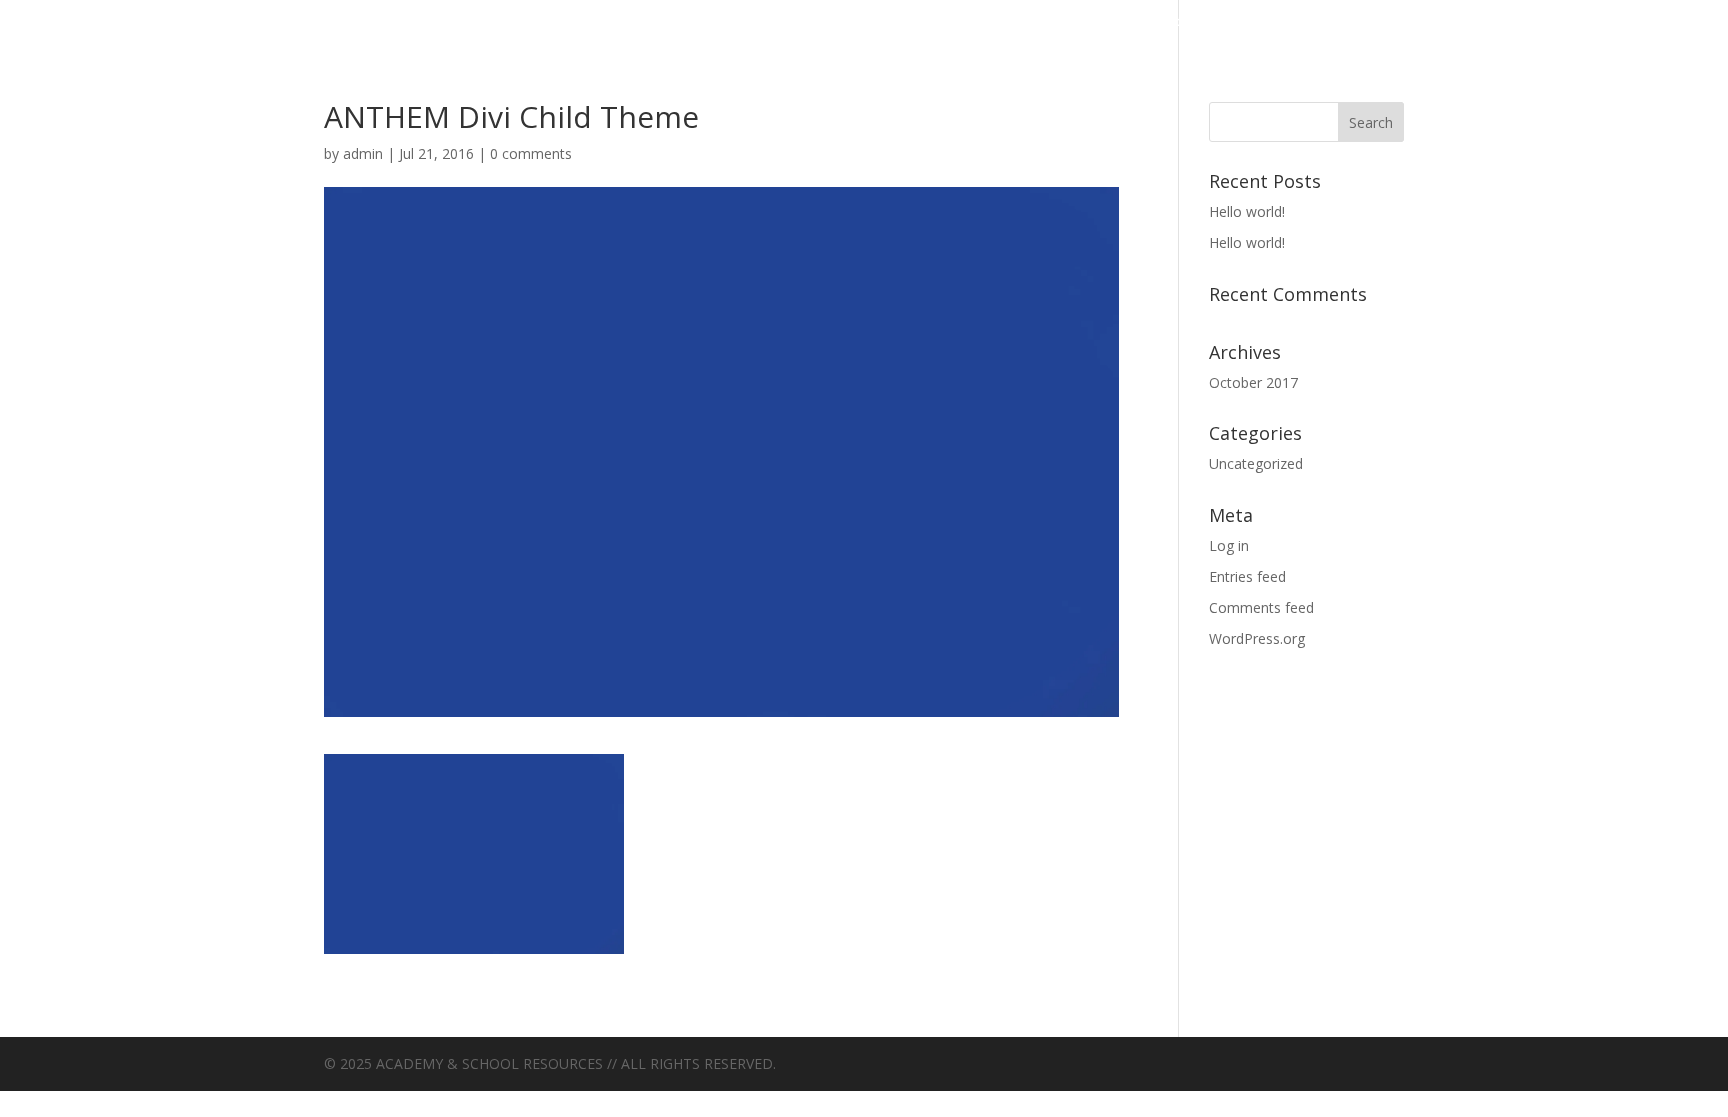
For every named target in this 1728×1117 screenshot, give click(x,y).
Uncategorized (1601, 22)
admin (363, 153)
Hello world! (1247, 211)
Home (1041, 22)
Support (1430, 22)
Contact (931, 22)
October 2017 (1253, 382)
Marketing (1165, 22)
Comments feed (1261, 607)
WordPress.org (1257, 638)
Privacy (1305, 22)
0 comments (531, 153)
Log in (1229, 545)
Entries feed (1247, 576)
